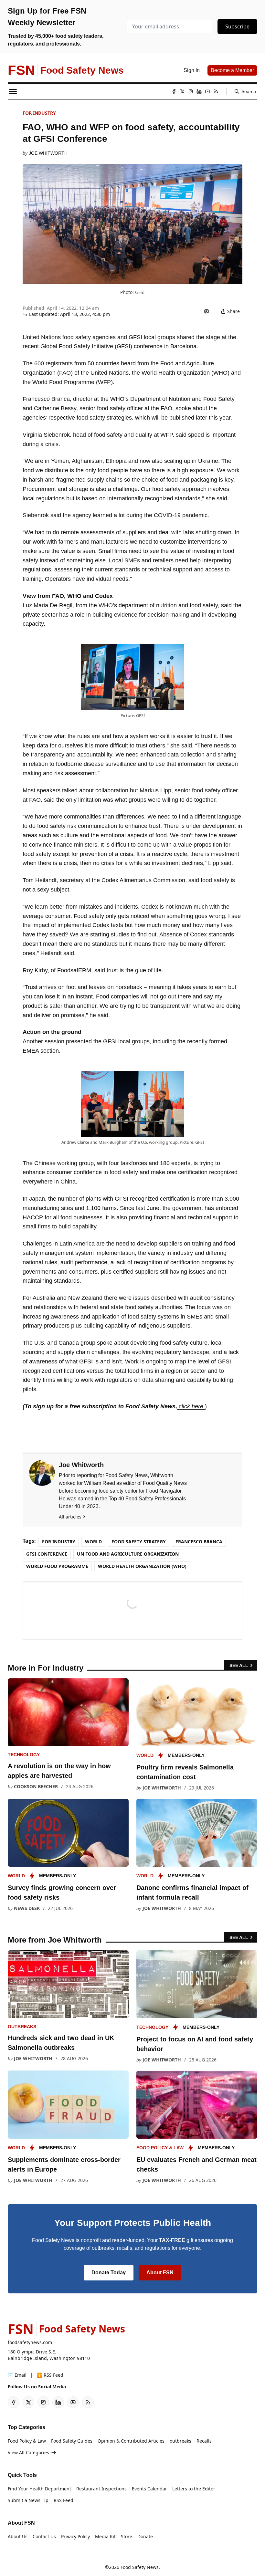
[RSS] (216, 91)
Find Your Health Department (39, 2489)
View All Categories (28, 2452)
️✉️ (17, 2375)
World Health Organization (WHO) (142, 1566)
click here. (191, 1406)
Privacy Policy (75, 2536)
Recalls (204, 2441)
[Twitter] (182, 91)
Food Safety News (140, 2567)
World (93, 1542)
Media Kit (105, 2536)
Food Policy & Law (160, 2148)
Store (127, 2536)
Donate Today (109, 2273)
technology (24, 1755)
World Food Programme (57, 1566)
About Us (18, 2536)
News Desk (27, 1908)
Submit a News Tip (28, 2500)
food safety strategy (139, 1542)
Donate (145, 2536)
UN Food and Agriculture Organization (128, 1554)
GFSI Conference (47, 1554)
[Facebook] (174, 91)
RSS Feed (64, 2500)
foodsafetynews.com (30, 2342)
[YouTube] (207, 91)
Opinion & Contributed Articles (131, 2441)
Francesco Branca (199, 1542)
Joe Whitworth (48, 153)
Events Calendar (149, 2489)
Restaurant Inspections (101, 2489)
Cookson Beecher (36, 1786)
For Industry (39, 113)
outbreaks (22, 2027)
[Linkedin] (199, 91)
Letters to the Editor (194, 2489)
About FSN (160, 2273)
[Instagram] (191, 91)
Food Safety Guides (72, 2441)
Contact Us (44, 2536)
